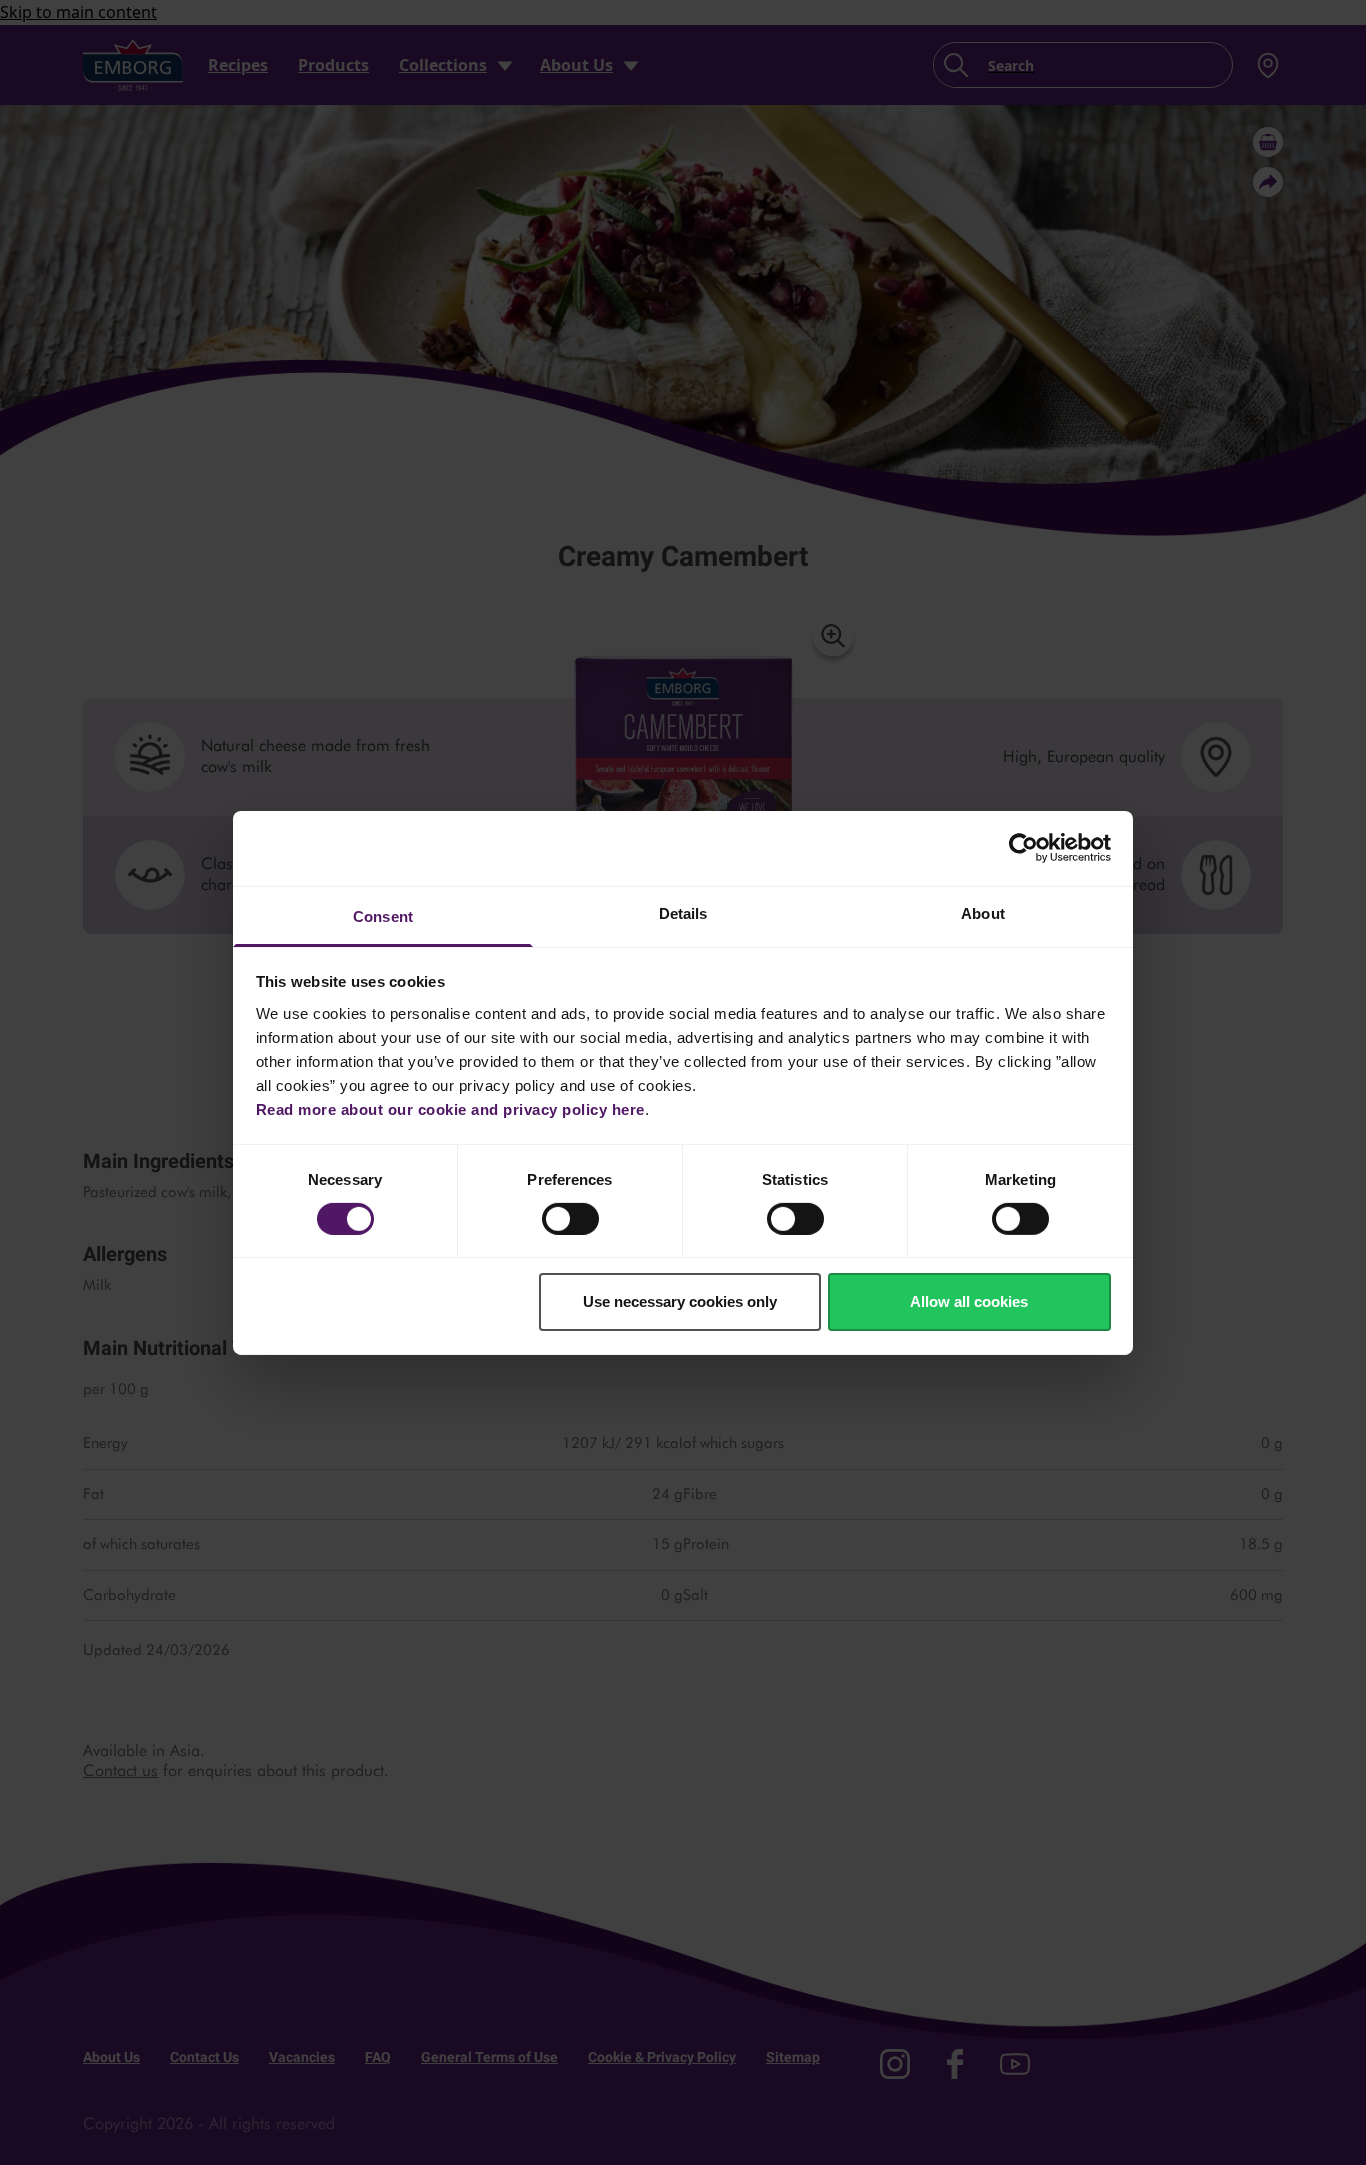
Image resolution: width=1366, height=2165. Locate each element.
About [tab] (983, 912)
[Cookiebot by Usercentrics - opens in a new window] (1023, 848)
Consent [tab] (383, 915)
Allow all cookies (969, 1301)
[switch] (570, 1219)
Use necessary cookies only (680, 1301)
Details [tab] (683, 912)
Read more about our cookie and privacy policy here (450, 1108)
